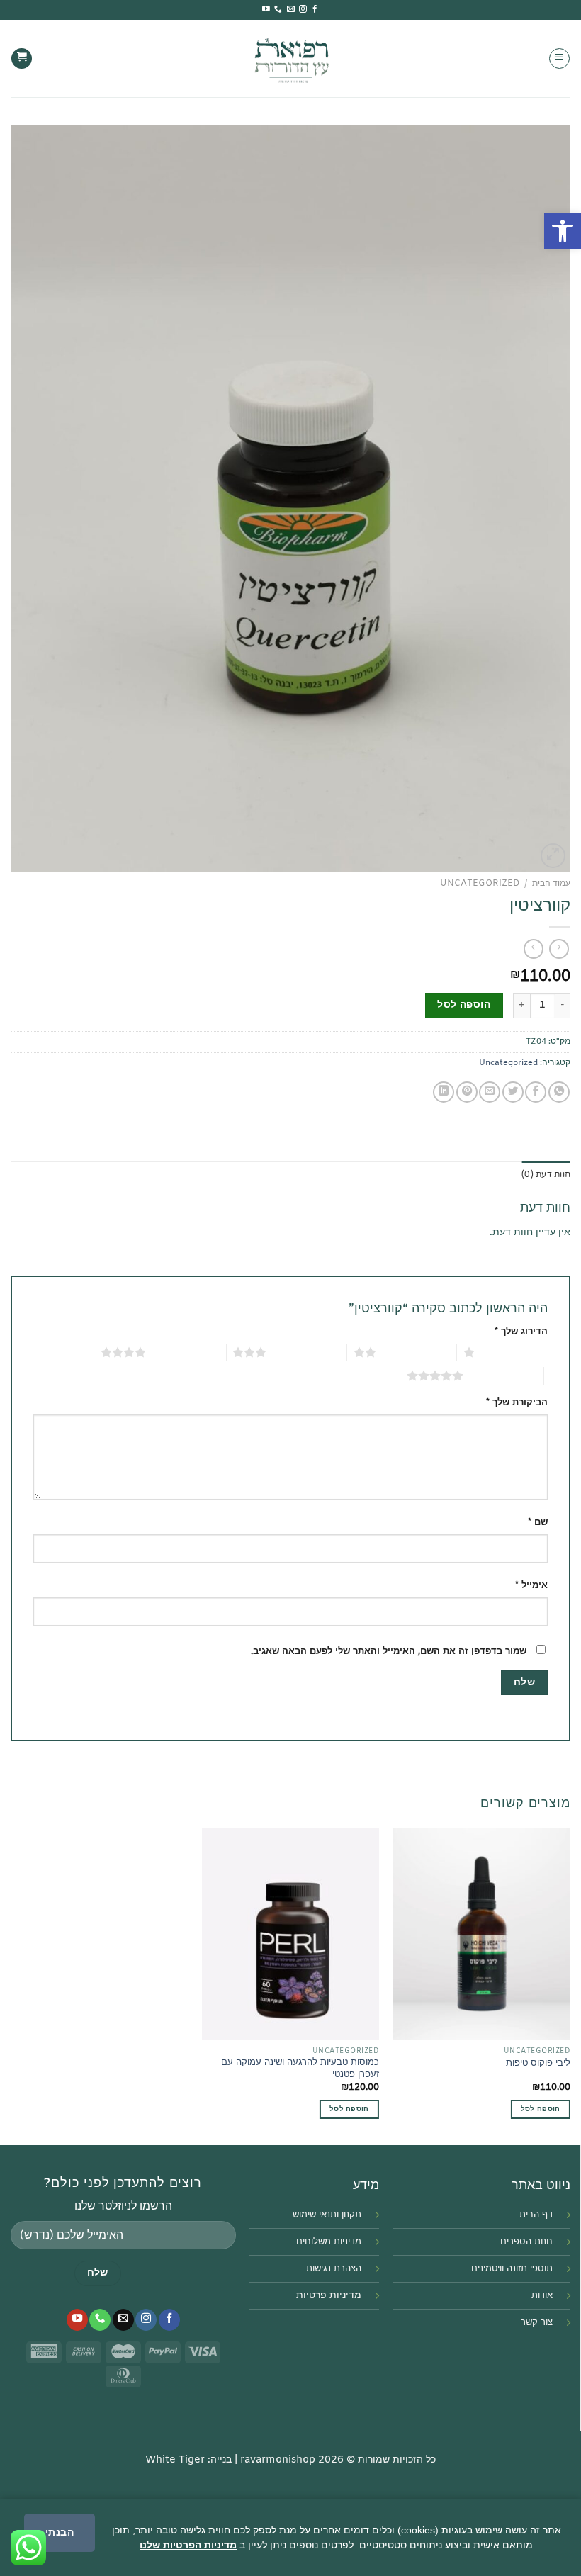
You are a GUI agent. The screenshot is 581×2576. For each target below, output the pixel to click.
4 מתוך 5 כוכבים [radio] (186, 1352)
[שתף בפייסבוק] (536, 1092)
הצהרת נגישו (337, 2269)
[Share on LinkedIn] (444, 1092)
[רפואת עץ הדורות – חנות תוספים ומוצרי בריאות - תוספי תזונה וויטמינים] (291, 58)
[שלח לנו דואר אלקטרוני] (291, 9)
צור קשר (537, 2323)
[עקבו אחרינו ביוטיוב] (266, 9)
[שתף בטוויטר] (513, 1092)
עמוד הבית (551, 884)
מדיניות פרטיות (329, 2296)
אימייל (531, 1586)
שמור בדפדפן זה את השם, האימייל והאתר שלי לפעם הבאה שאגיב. (389, 1652)
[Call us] (278, 9)
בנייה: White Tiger (188, 2460)
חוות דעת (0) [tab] (546, 1174)
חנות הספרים (526, 2242)
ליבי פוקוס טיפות (538, 2064)
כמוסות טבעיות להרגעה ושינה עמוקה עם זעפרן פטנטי (300, 2069)
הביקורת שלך (517, 1403)
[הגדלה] (553, 856)
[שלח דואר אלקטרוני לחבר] (490, 1092)
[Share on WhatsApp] (559, 1092)
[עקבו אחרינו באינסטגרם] (303, 9)
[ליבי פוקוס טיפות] (482, 1934)
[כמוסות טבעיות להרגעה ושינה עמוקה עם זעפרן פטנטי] (290, 1934)
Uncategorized (480, 884)
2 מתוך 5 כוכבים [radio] (416, 1352)
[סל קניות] (22, 59)
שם (538, 1523)
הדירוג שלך (521, 1332)
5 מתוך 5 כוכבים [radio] (503, 1376)
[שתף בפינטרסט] (467, 1092)
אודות (542, 2296)
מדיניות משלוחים (329, 2242)
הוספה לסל (464, 1005)
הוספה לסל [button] (541, 2109)
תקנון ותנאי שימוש (327, 2215)
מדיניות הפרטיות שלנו (188, 2545)
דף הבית (536, 2215)
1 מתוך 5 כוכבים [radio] (515, 1352)
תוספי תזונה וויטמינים (512, 2269)
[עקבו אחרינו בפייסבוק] (315, 9)
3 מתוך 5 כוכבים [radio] (306, 1352)
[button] (563, 231)
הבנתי (60, 2532)
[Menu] (559, 58)
